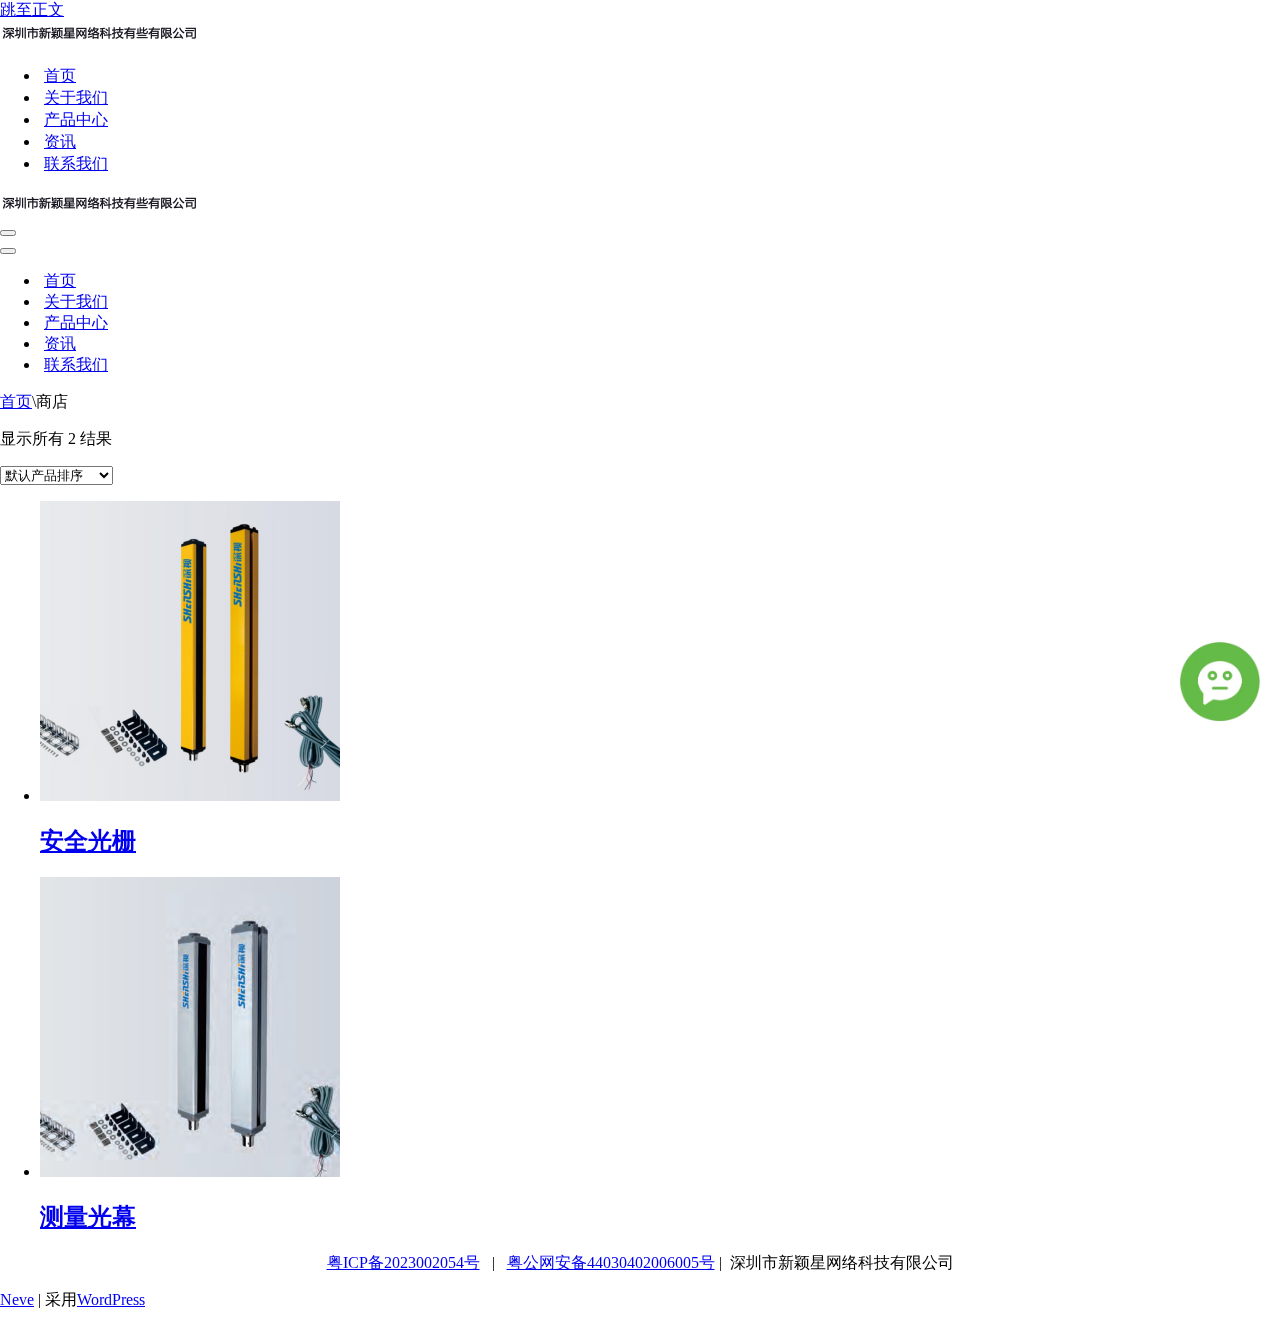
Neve (17, 1299)
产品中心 (76, 119)
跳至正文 (32, 9)
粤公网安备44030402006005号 (611, 1262)
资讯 (60, 141)
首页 (60, 75)
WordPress (111, 1299)
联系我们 (76, 163)
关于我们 (76, 97)
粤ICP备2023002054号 (403, 1262)
